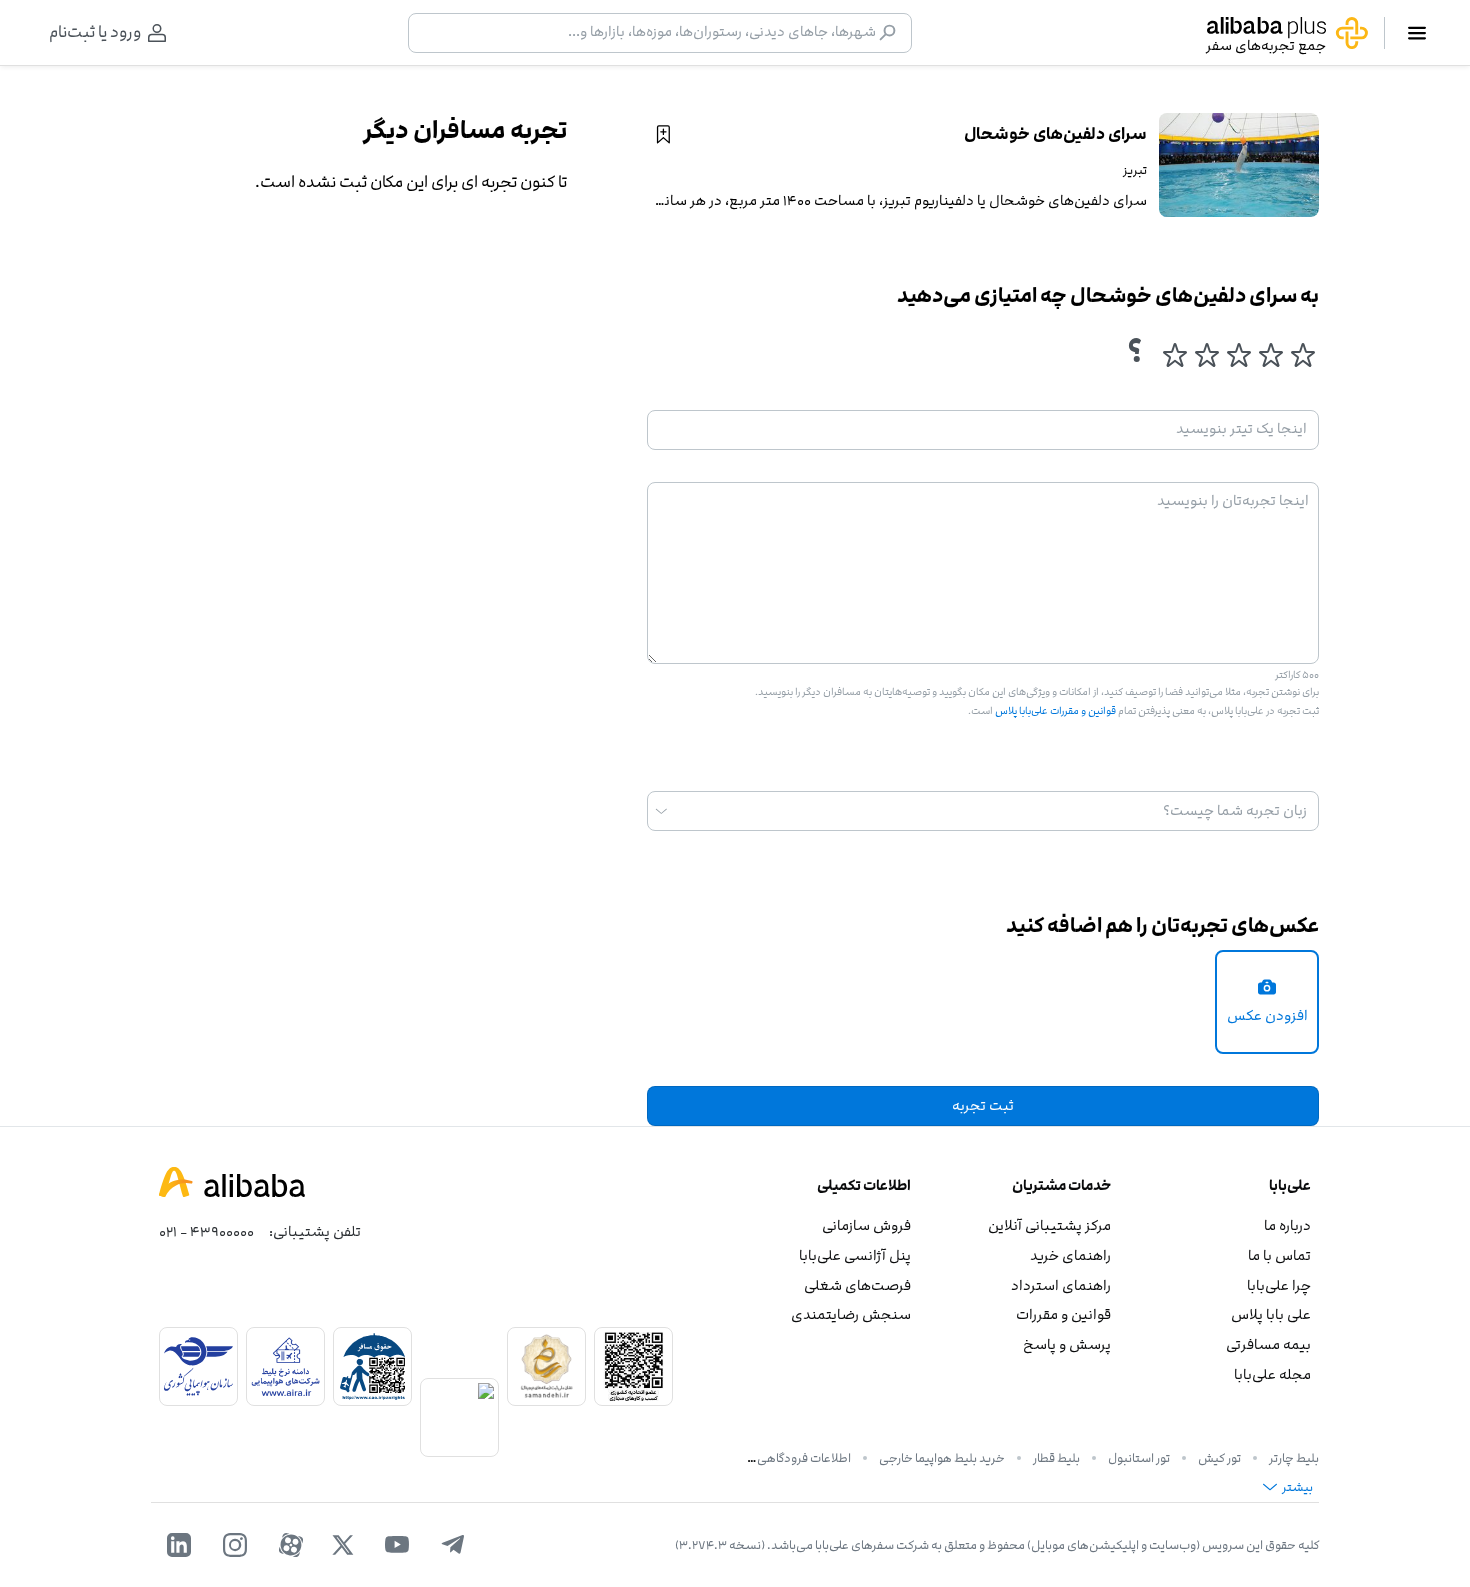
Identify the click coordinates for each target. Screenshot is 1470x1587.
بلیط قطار (1056, 1458)
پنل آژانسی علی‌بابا (855, 1255)
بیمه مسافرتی (1268, 1344)
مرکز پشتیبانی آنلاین (1049, 1225)
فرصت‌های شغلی (857, 1285)
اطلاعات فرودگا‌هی (804, 1458)
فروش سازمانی (866, 1225)
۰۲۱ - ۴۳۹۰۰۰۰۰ (206, 1231)
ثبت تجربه (983, 1105)
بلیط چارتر (1294, 1458)
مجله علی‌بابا (1272, 1374)
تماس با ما (1279, 1255)
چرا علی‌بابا (1279, 1285)
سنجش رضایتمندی (851, 1314)
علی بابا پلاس (1271, 1314)
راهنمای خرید (1070, 1255)
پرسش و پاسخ (1067, 1344)
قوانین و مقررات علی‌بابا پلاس (1054, 711)
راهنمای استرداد (1061, 1285)
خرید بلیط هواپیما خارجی (942, 1458)
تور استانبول (1139, 1458)
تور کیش (1219, 1458)
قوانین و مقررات (1063, 1314)
